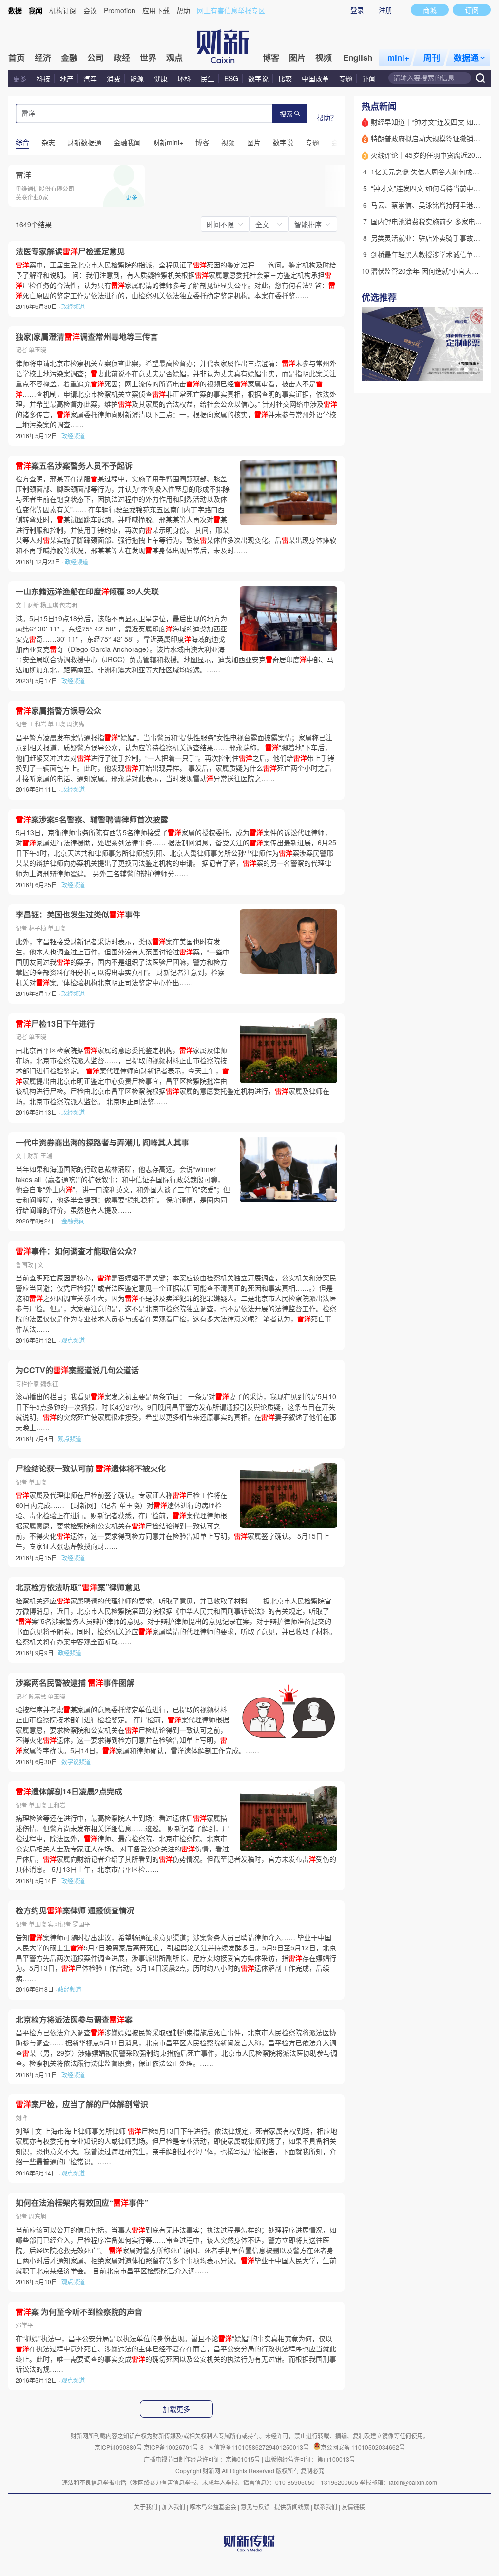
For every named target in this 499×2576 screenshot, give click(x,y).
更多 (20, 78)
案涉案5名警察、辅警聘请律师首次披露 (92, 820)
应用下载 (156, 10)
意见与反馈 (255, 2507)
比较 (285, 78)
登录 (357, 10)
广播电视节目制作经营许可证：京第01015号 (202, 2459)
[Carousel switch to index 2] (466, 370)
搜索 (286, 114)
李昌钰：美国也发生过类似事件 (78, 915)
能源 (138, 78)
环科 (184, 78)
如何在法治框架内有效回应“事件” (82, 2203)
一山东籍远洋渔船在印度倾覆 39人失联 (87, 592)
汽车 (90, 78)
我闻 (36, 10)
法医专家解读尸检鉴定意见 (70, 251)
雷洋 (23, 175)
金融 (69, 57)
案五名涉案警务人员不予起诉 (74, 466)
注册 (385, 10)
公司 (96, 57)
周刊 (432, 57)
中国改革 (315, 78)
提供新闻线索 (292, 2507)
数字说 (258, 78)
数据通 (466, 57)
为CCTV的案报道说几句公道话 (77, 1370)
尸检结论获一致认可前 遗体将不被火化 (91, 1469)
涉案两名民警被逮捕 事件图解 (75, 1683)
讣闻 (369, 78)
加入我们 (173, 2507)
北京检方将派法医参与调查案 (74, 2020)
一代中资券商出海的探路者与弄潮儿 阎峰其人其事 (102, 1143)
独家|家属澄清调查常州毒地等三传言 (87, 337)
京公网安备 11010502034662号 (363, 2447)
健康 (161, 78)
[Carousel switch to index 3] (475, 370)
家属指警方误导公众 (58, 711)
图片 (297, 57)
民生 (208, 78)
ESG (231, 78)
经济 (43, 57)
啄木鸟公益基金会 (214, 2507)
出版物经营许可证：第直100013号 (310, 2459)
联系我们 (326, 2507)
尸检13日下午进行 (55, 1024)
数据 (15, 10)
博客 (271, 57)
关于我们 (146, 2507)
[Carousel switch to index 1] (458, 370)
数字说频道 (76, 1762)
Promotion (120, 10)
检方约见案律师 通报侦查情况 (75, 1910)
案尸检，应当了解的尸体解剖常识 (82, 2104)
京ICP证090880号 (118, 2447)
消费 (114, 78)
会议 (90, 10)
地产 (67, 78)
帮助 (183, 10)
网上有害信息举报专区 (231, 10)
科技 (43, 78)
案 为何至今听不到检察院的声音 (79, 2312)
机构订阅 (63, 10)
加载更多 (176, 2409)
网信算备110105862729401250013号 (259, 2447)
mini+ (398, 57)
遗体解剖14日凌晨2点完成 (69, 1792)
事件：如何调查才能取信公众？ (78, 1251)
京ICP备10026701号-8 (174, 2447)
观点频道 (73, 1340)
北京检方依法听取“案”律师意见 (78, 1587)
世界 (148, 57)
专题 (345, 78)
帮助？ (327, 117)
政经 (122, 57)
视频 (324, 57)
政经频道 (73, 306)
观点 (174, 57)
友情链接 (353, 2507)
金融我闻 (73, 1221)
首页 (17, 57)
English (358, 57)
